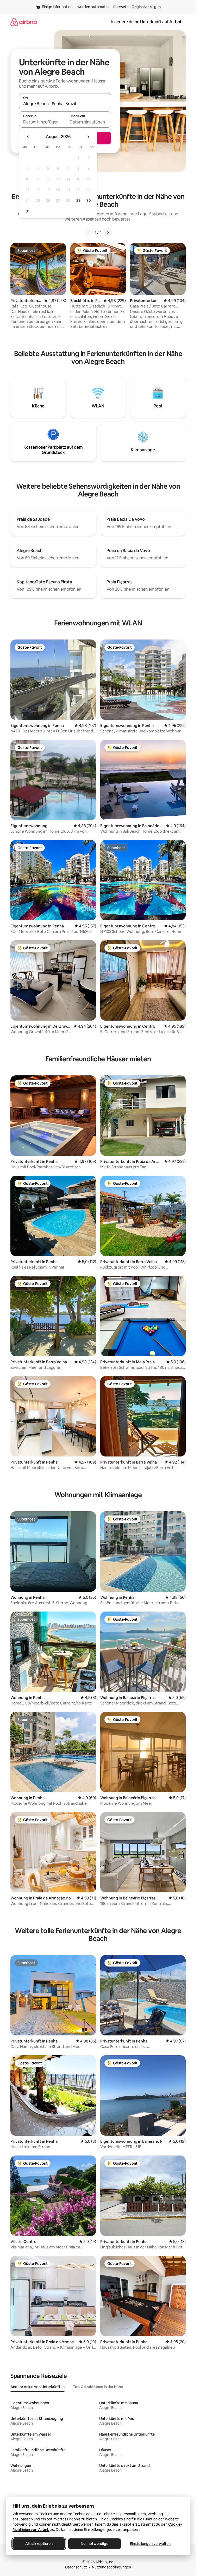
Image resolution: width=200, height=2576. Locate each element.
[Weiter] (108, 232)
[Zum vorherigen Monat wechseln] (28, 137)
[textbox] (42, 122)
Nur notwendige (95, 2544)
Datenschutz (76, 2567)
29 (78, 200)
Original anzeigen (146, 7)
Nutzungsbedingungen (111, 2567)
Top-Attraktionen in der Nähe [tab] (98, 2387)
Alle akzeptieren (39, 2544)
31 (28, 211)
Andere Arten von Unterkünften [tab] (37, 2387)
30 (89, 200)
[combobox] (65, 104)
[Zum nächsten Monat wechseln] (88, 137)
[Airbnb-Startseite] (24, 22)
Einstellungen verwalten (150, 2544)
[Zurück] (89, 232)
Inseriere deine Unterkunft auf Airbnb (147, 22)
